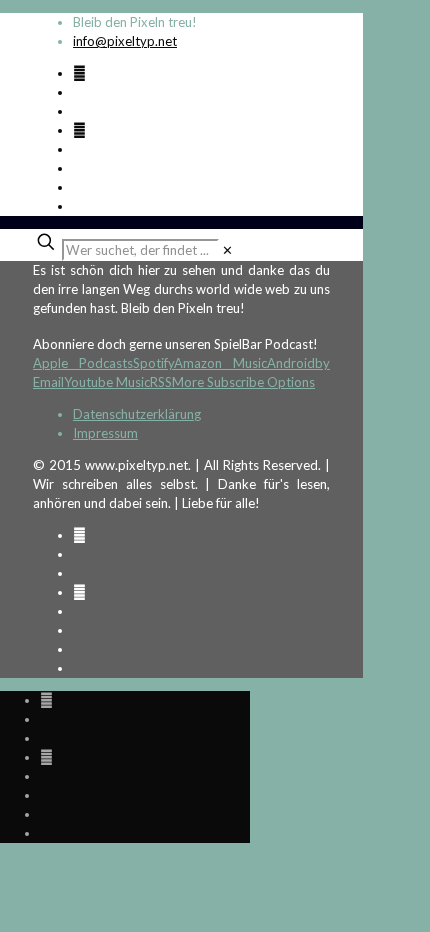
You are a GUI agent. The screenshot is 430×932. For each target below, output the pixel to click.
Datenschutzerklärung (137, 414)
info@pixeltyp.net (125, 41)
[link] (227, 250)
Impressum (105, 433)
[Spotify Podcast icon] (79, 73)
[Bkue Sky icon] (79, 130)
